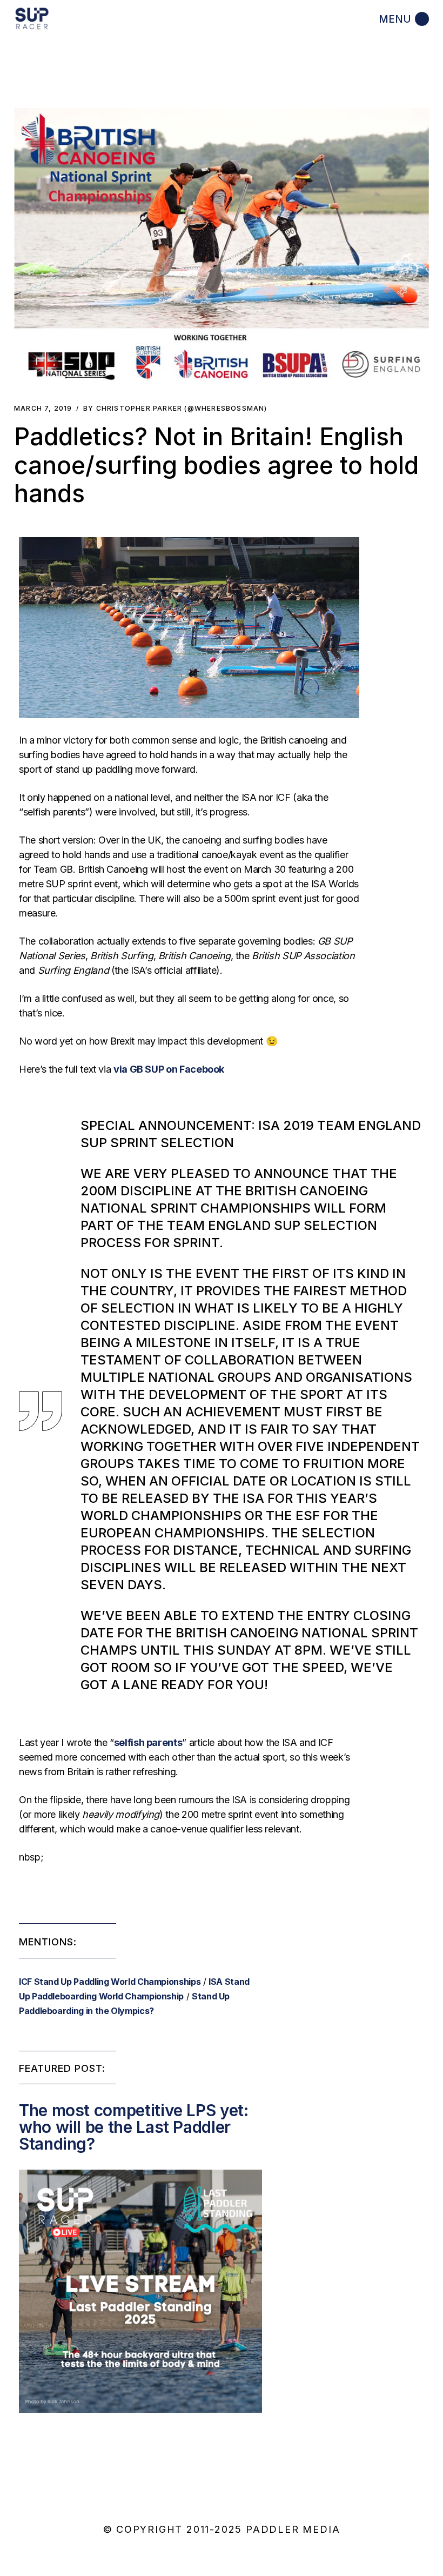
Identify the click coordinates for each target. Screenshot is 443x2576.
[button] (222, 246)
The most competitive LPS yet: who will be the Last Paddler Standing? (134, 2127)
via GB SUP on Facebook (169, 1069)
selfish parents (148, 1742)
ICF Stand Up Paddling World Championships (110, 1982)
